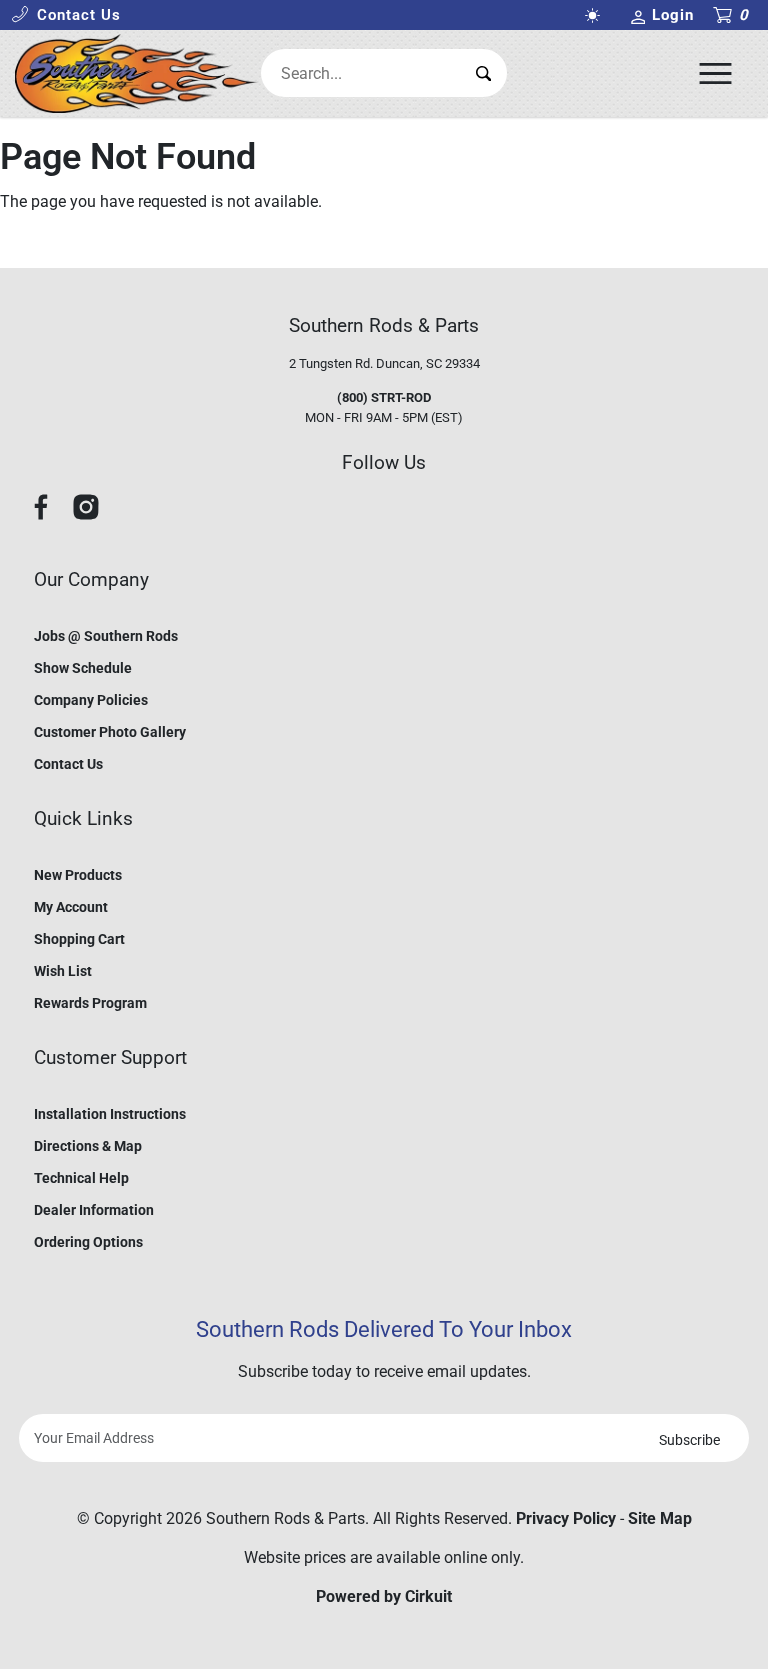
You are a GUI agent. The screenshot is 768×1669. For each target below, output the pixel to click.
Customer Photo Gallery (110, 732)
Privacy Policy (566, 1518)
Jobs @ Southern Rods (106, 636)
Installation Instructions (110, 1114)
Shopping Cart (79, 939)
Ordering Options (88, 1242)
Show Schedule (83, 668)
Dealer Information (94, 1210)
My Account (71, 907)
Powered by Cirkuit (384, 1596)
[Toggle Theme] (597, 15)
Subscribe (689, 1440)
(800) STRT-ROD (384, 397)
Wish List (63, 971)
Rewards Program (90, 1003)
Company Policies (91, 700)
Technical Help (81, 1178)
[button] (66, 15)
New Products (78, 875)
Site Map (660, 1518)
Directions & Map (88, 1146)
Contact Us (68, 764)
